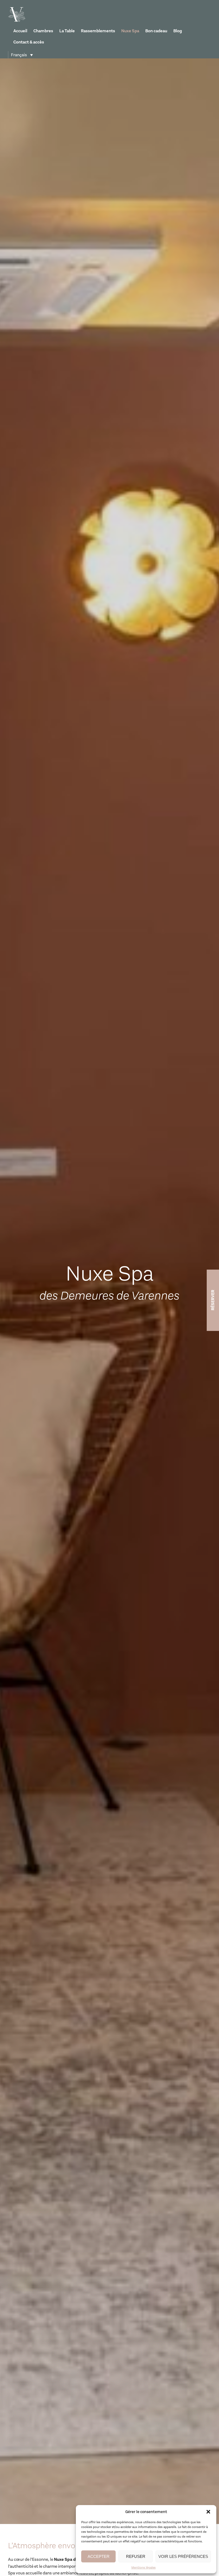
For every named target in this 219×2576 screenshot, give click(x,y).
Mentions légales (144, 2567)
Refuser (136, 2556)
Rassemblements (98, 31)
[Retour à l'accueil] (17, 14)
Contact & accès (29, 42)
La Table (67, 31)
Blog (178, 31)
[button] (208, 2512)
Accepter (99, 2556)
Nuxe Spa (130, 31)
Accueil (20, 31)
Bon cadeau (156, 31)
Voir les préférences (183, 2556)
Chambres (43, 31)
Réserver (213, 1300)
